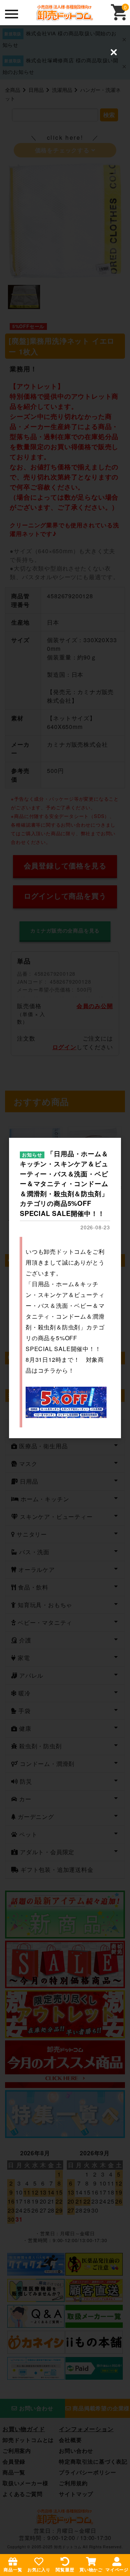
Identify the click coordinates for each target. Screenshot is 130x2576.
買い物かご (91, 2570)
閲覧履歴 (65, 2570)
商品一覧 (13, 2570)
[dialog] (65, 1288)
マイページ (117, 2570)
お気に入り (39, 2570)
